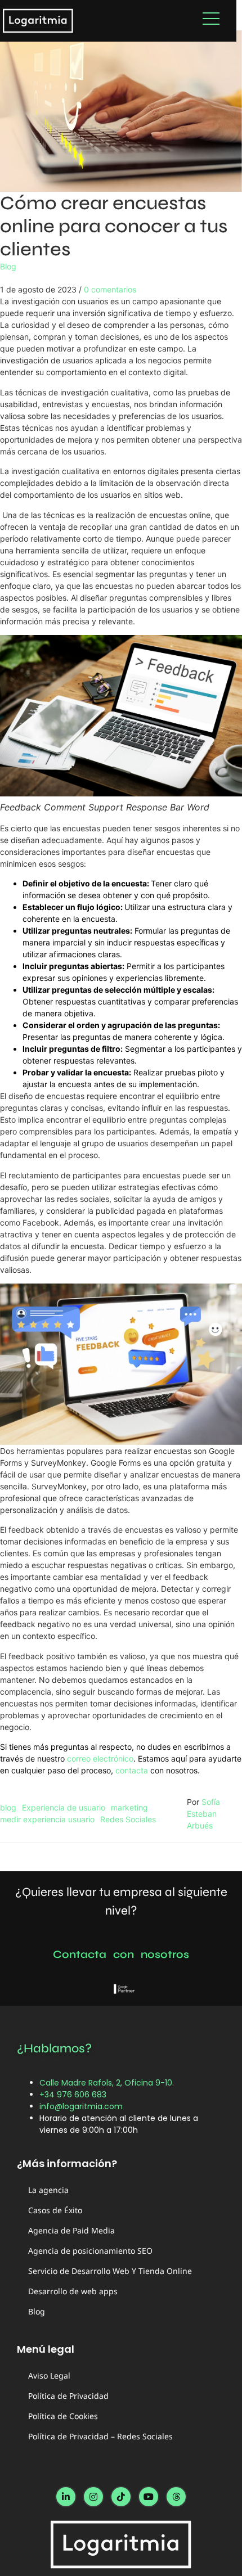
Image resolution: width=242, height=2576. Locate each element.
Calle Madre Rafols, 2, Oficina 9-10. (107, 2083)
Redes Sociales (128, 1819)
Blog (8, 266)
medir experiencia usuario (47, 1819)
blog (8, 1807)
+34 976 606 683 (73, 2095)
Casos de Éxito (55, 2210)
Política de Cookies (63, 2416)
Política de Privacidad (68, 2396)
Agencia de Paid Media (71, 2230)
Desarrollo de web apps (73, 2291)
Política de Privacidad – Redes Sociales (100, 2436)
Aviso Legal (49, 2375)
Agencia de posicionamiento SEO (90, 2251)
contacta (132, 1770)
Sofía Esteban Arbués (203, 1814)
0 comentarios (110, 289)
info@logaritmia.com (81, 2106)
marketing (129, 1807)
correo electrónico (100, 1758)
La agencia (48, 2190)
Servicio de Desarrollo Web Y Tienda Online (110, 2271)
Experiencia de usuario (64, 1807)
